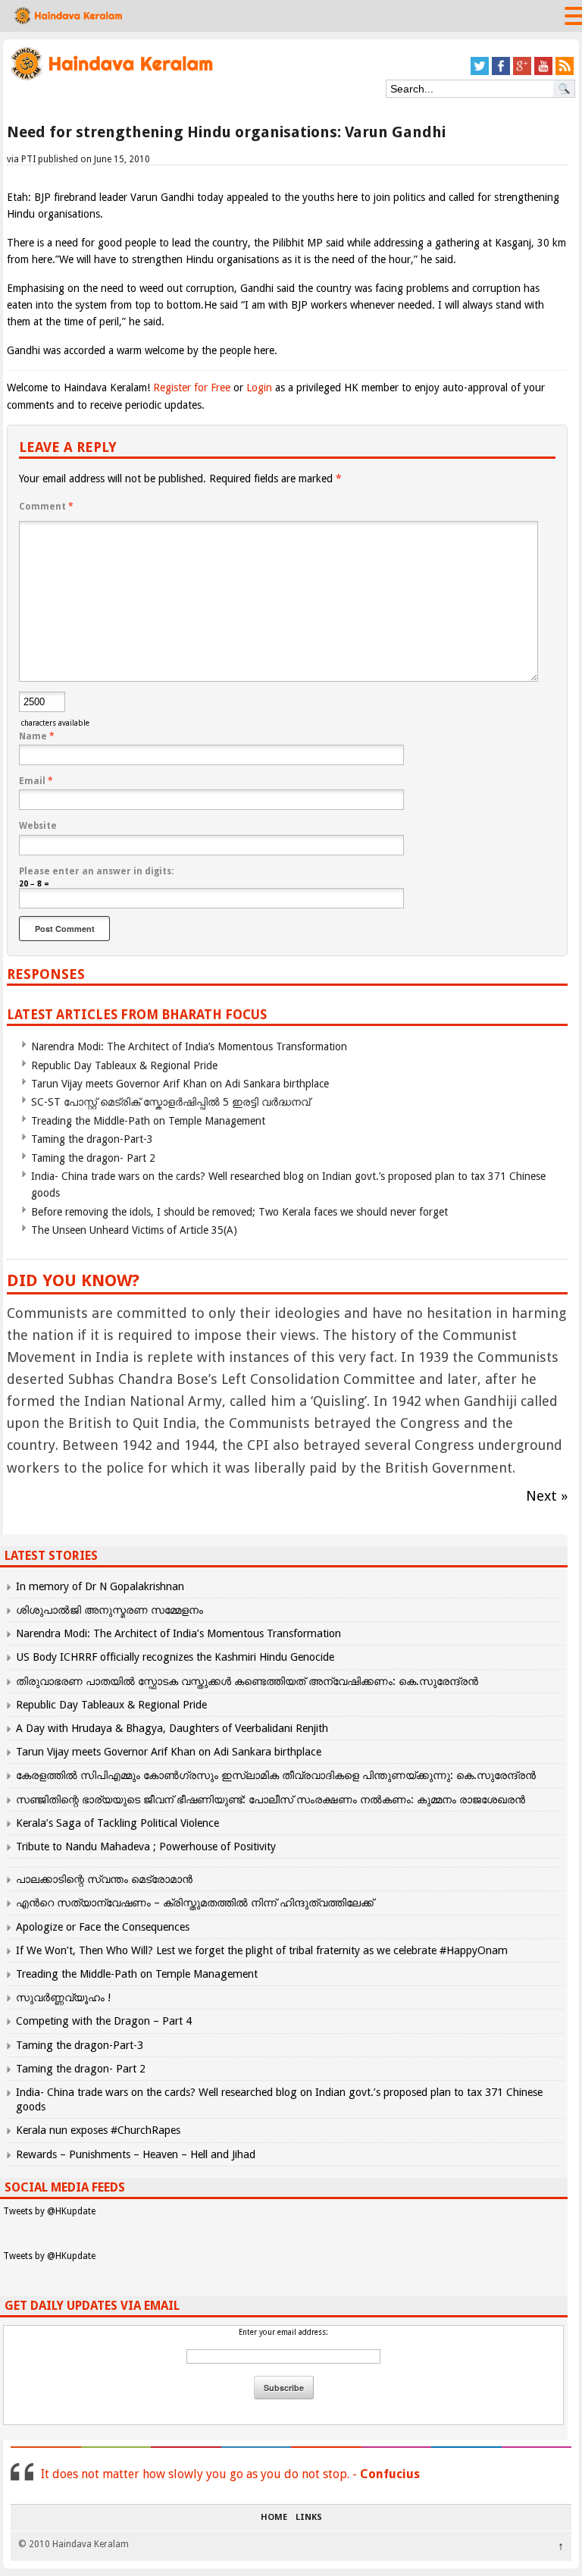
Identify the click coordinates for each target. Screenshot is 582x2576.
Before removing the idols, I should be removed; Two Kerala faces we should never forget (239, 1212)
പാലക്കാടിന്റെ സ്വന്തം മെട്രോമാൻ (104, 1879)
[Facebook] (501, 72)
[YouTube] (543, 72)
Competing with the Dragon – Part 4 (104, 2021)
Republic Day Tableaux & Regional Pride (124, 1065)
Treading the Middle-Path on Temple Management (148, 1121)
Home (274, 2518)
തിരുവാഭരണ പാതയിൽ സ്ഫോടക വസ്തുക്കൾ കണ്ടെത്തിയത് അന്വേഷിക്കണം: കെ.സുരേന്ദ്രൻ (247, 1681)
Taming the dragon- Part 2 (93, 1158)
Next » (547, 1496)
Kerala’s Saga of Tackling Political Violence (117, 1823)
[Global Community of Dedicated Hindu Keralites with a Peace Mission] (111, 78)
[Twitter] (480, 72)
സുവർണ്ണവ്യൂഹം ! (63, 1997)
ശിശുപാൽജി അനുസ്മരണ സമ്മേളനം (110, 1610)
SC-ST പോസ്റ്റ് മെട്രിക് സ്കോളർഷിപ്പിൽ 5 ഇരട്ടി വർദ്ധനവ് (171, 1102)
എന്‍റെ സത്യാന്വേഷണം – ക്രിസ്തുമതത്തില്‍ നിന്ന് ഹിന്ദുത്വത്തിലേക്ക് (195, 1903)
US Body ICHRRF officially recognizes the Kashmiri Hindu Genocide (175, 1657)
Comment (46, 507)
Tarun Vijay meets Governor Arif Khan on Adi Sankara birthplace (180, 1084)
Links (309, 2518)
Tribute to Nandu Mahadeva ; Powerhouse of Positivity (146, 1846)
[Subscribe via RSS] (565, 72)
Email (36, 781)
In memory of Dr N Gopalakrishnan (100, 1586)
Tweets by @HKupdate (49, 2211)
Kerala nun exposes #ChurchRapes (98, 2130)
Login (259, 387)
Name (37, 736)
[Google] (522, 72)
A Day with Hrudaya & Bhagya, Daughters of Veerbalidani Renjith (172, 1728)
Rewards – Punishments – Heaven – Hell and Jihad (136, 2154)
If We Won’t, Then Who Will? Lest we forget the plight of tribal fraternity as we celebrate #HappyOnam (262, 1950)
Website (38, 826)
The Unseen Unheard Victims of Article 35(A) (134, 1230)
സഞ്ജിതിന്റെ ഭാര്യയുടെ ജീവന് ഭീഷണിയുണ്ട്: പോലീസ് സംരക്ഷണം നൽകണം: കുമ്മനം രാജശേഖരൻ (271, 1799)
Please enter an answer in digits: (96, 871)
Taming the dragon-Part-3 (92, 1139)
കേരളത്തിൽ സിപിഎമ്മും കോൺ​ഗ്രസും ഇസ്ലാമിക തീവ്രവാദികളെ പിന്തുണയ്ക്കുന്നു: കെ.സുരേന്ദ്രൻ (277, 1775)
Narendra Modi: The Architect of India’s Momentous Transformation (189, 1046)
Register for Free (192, 387)
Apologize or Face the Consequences (103, 1927)
